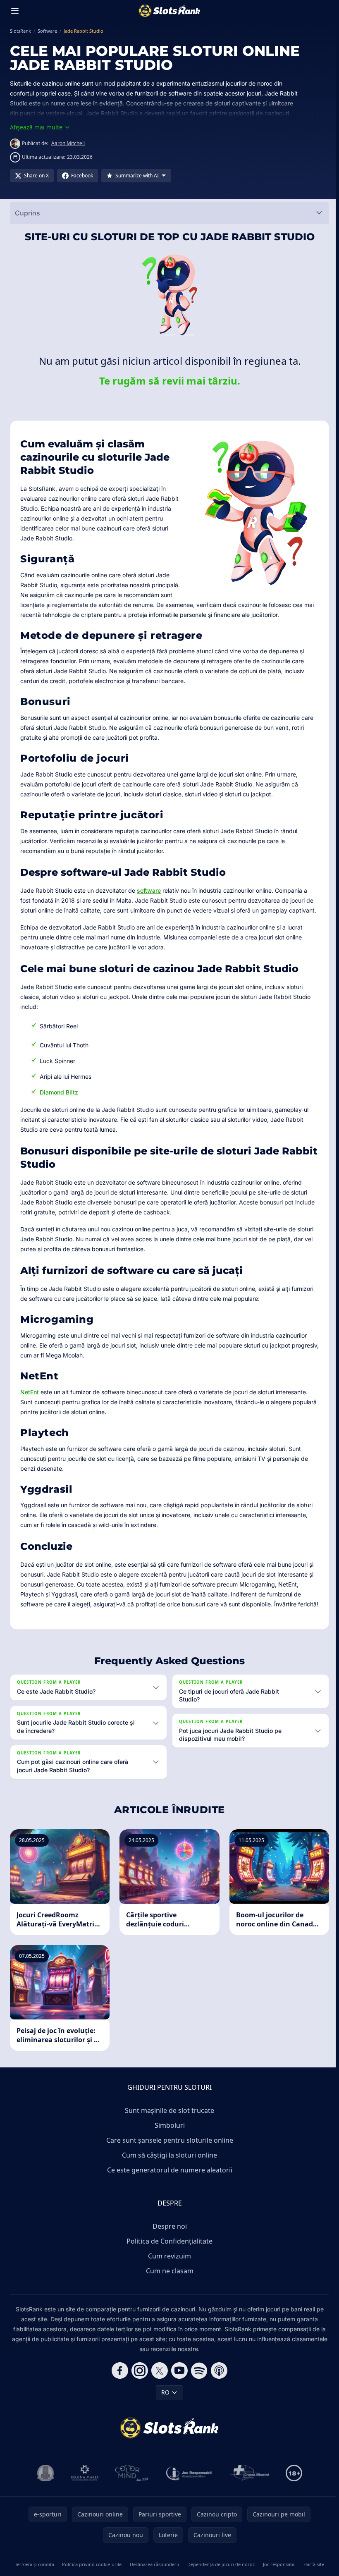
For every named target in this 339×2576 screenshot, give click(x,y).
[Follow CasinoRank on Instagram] (138, 2400)
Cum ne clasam (168, 2301)
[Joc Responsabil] (188, 2503)
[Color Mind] (130, 2503)
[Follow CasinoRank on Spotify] (198, 2400)
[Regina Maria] (83, 2503)
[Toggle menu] (15, 11)
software (149, 890)
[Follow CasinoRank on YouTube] (178, 2400)
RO (164, 2422)
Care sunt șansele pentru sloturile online (168, 2170)
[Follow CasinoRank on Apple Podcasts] (217, 2400)
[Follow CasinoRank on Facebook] (118, 2400)
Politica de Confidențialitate (168, 2271)
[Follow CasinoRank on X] (158, 2400)
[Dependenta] (248, 2503)
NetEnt (30, 1392)
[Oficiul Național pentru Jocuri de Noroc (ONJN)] (44, 2503)
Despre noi (168, 2256)
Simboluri (168, 2155)
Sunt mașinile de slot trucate (168, 2140)
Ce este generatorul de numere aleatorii (168, 2200)
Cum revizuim (168, 2286)
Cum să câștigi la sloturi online (168, 2185)
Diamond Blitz (59, 1092)
